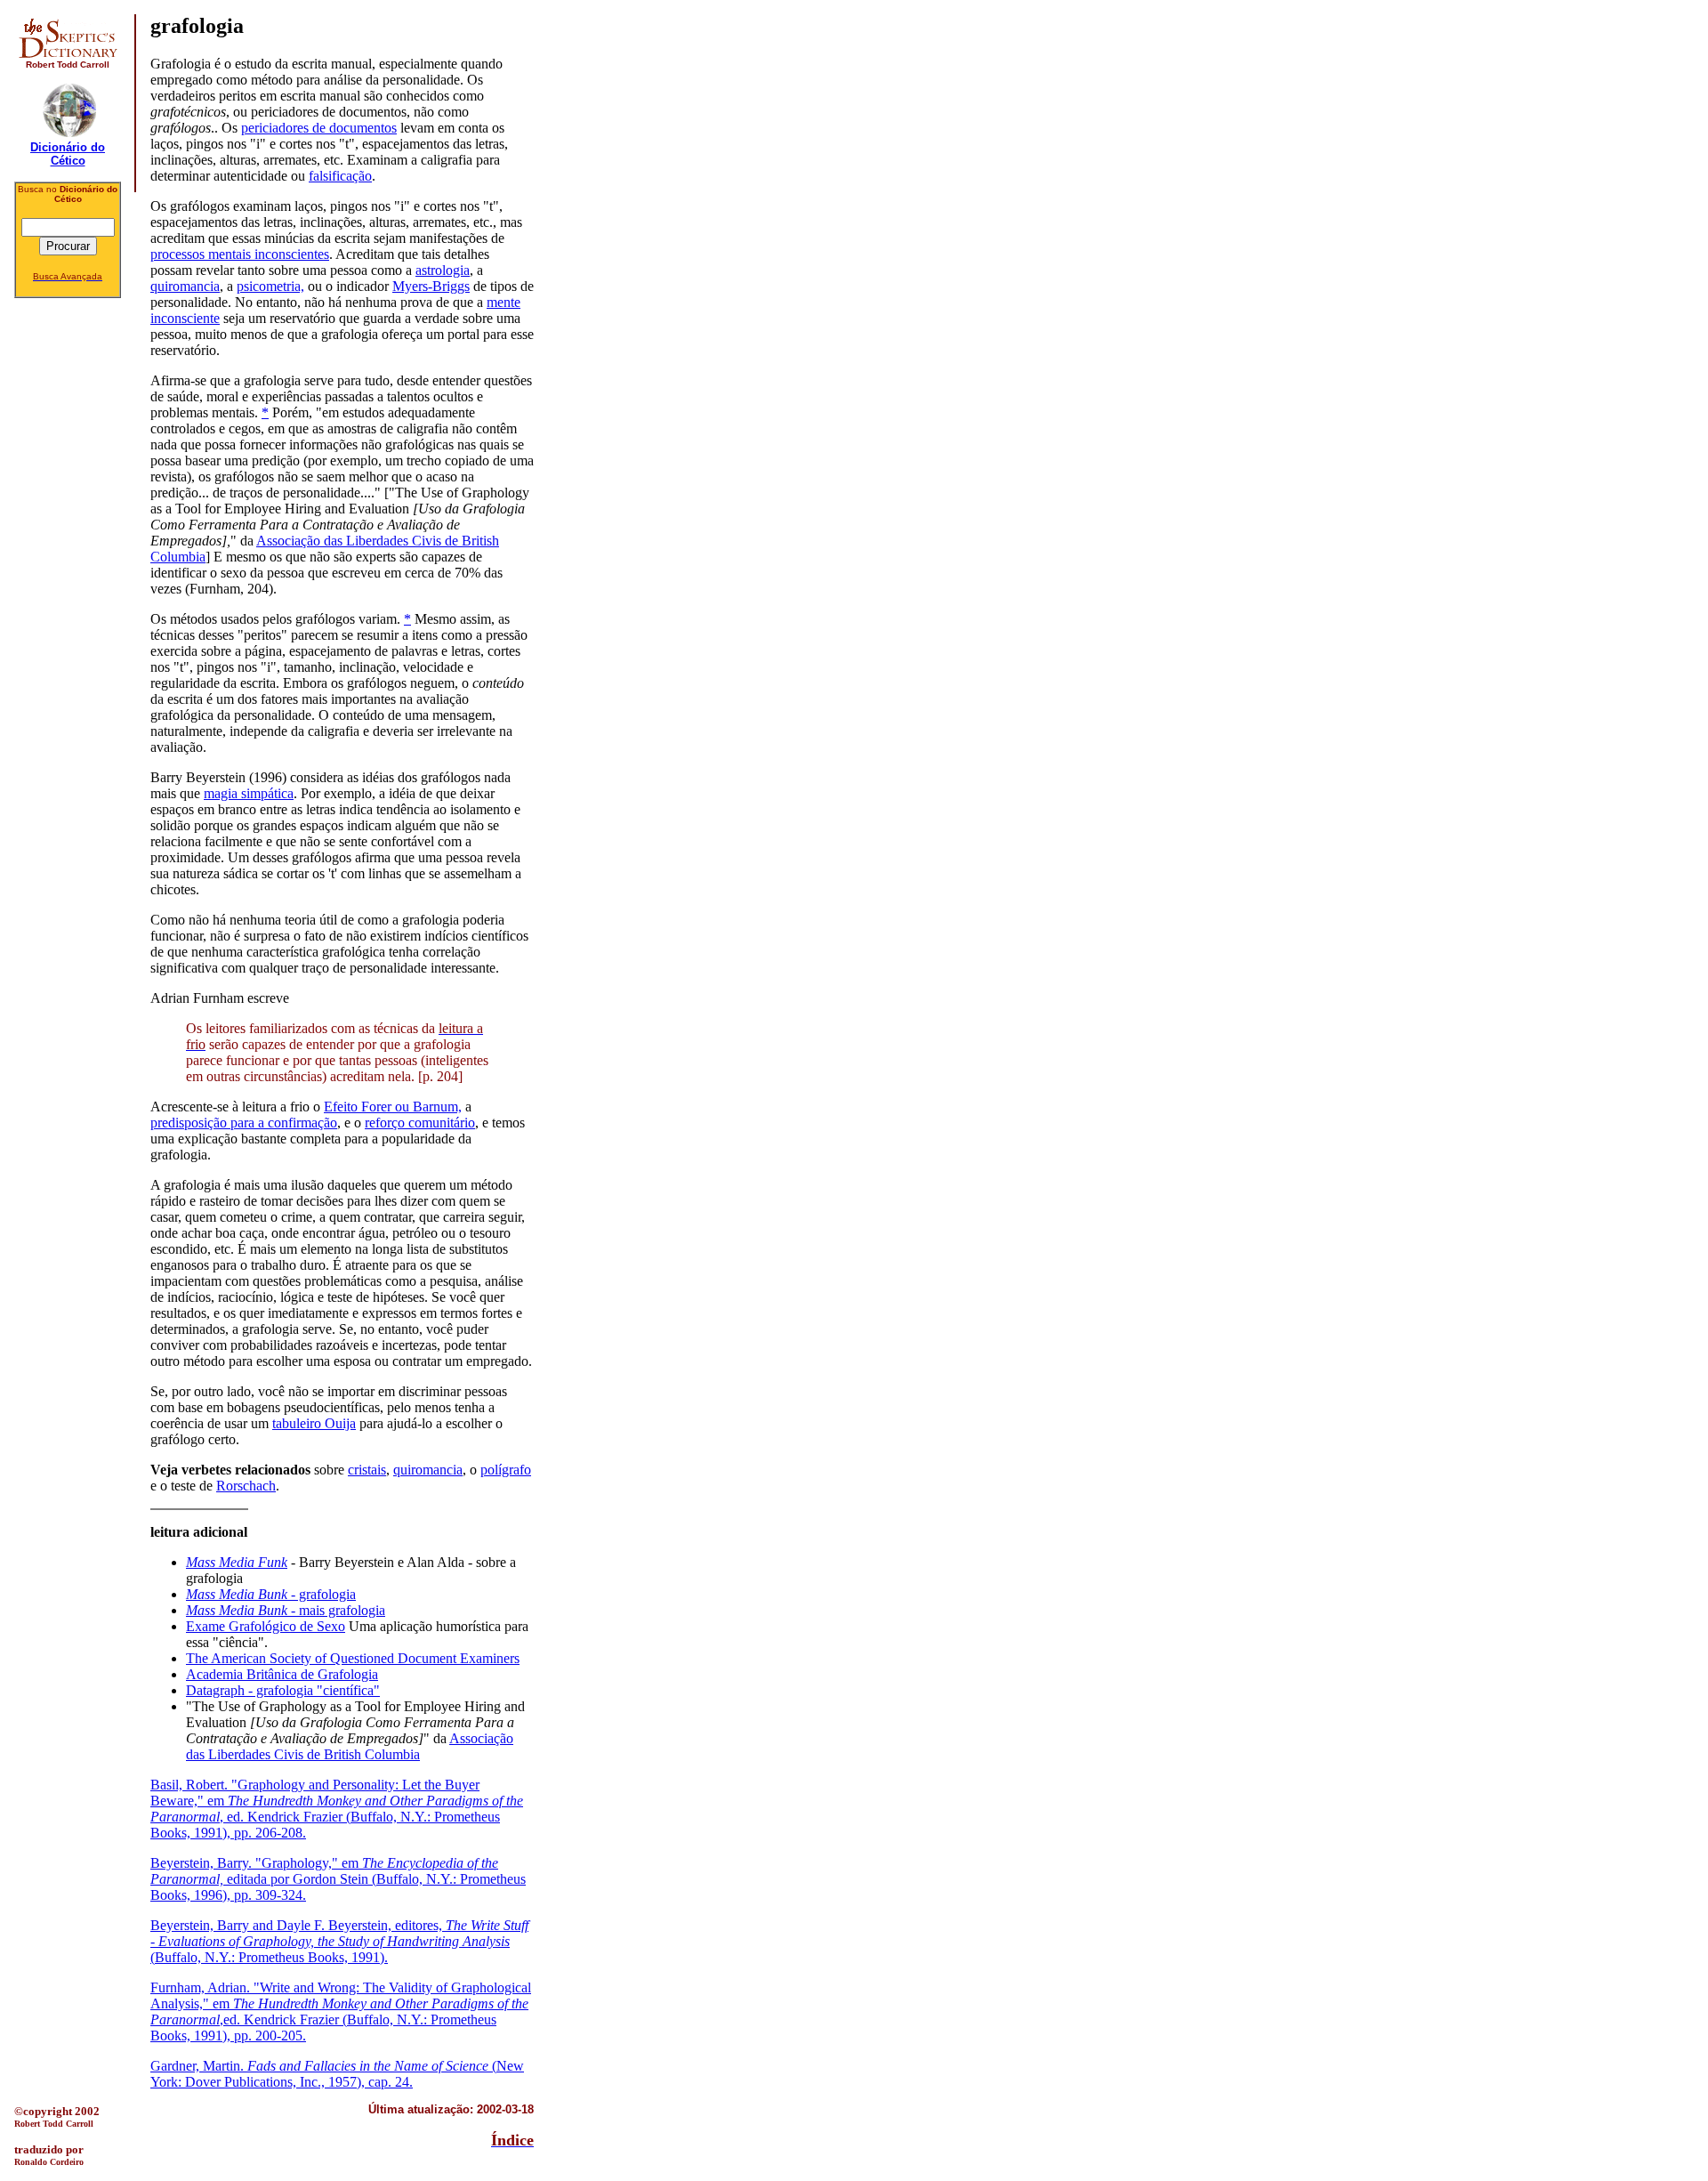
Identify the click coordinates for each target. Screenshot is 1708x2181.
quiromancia (185, 286)
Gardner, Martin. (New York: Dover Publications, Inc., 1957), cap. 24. (337, 2074)
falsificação (340, 176)
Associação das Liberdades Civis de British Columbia (350, 1746)
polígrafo (506, 1470)
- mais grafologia (286, 1610)
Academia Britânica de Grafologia (282, 1674)
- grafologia (271, 1594)
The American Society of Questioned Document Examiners (353, 1658)
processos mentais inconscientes (240, 254)
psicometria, (270, 286)
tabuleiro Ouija (314, 1423)
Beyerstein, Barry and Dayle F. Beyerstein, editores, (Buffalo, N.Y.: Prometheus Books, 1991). (339, 1941)
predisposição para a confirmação (244, 1123)
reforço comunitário (420, 1123)
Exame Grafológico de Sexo (266, 1626)
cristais (367, 1470)
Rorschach (246, 1486)
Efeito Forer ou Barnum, (393, 1107)
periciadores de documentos (319, 128)
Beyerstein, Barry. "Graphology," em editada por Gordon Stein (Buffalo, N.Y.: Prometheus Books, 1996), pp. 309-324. (338, 1879)
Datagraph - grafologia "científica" (283, 1690)
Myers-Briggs (431, 286)
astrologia (443, 270)
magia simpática (249, 793)
